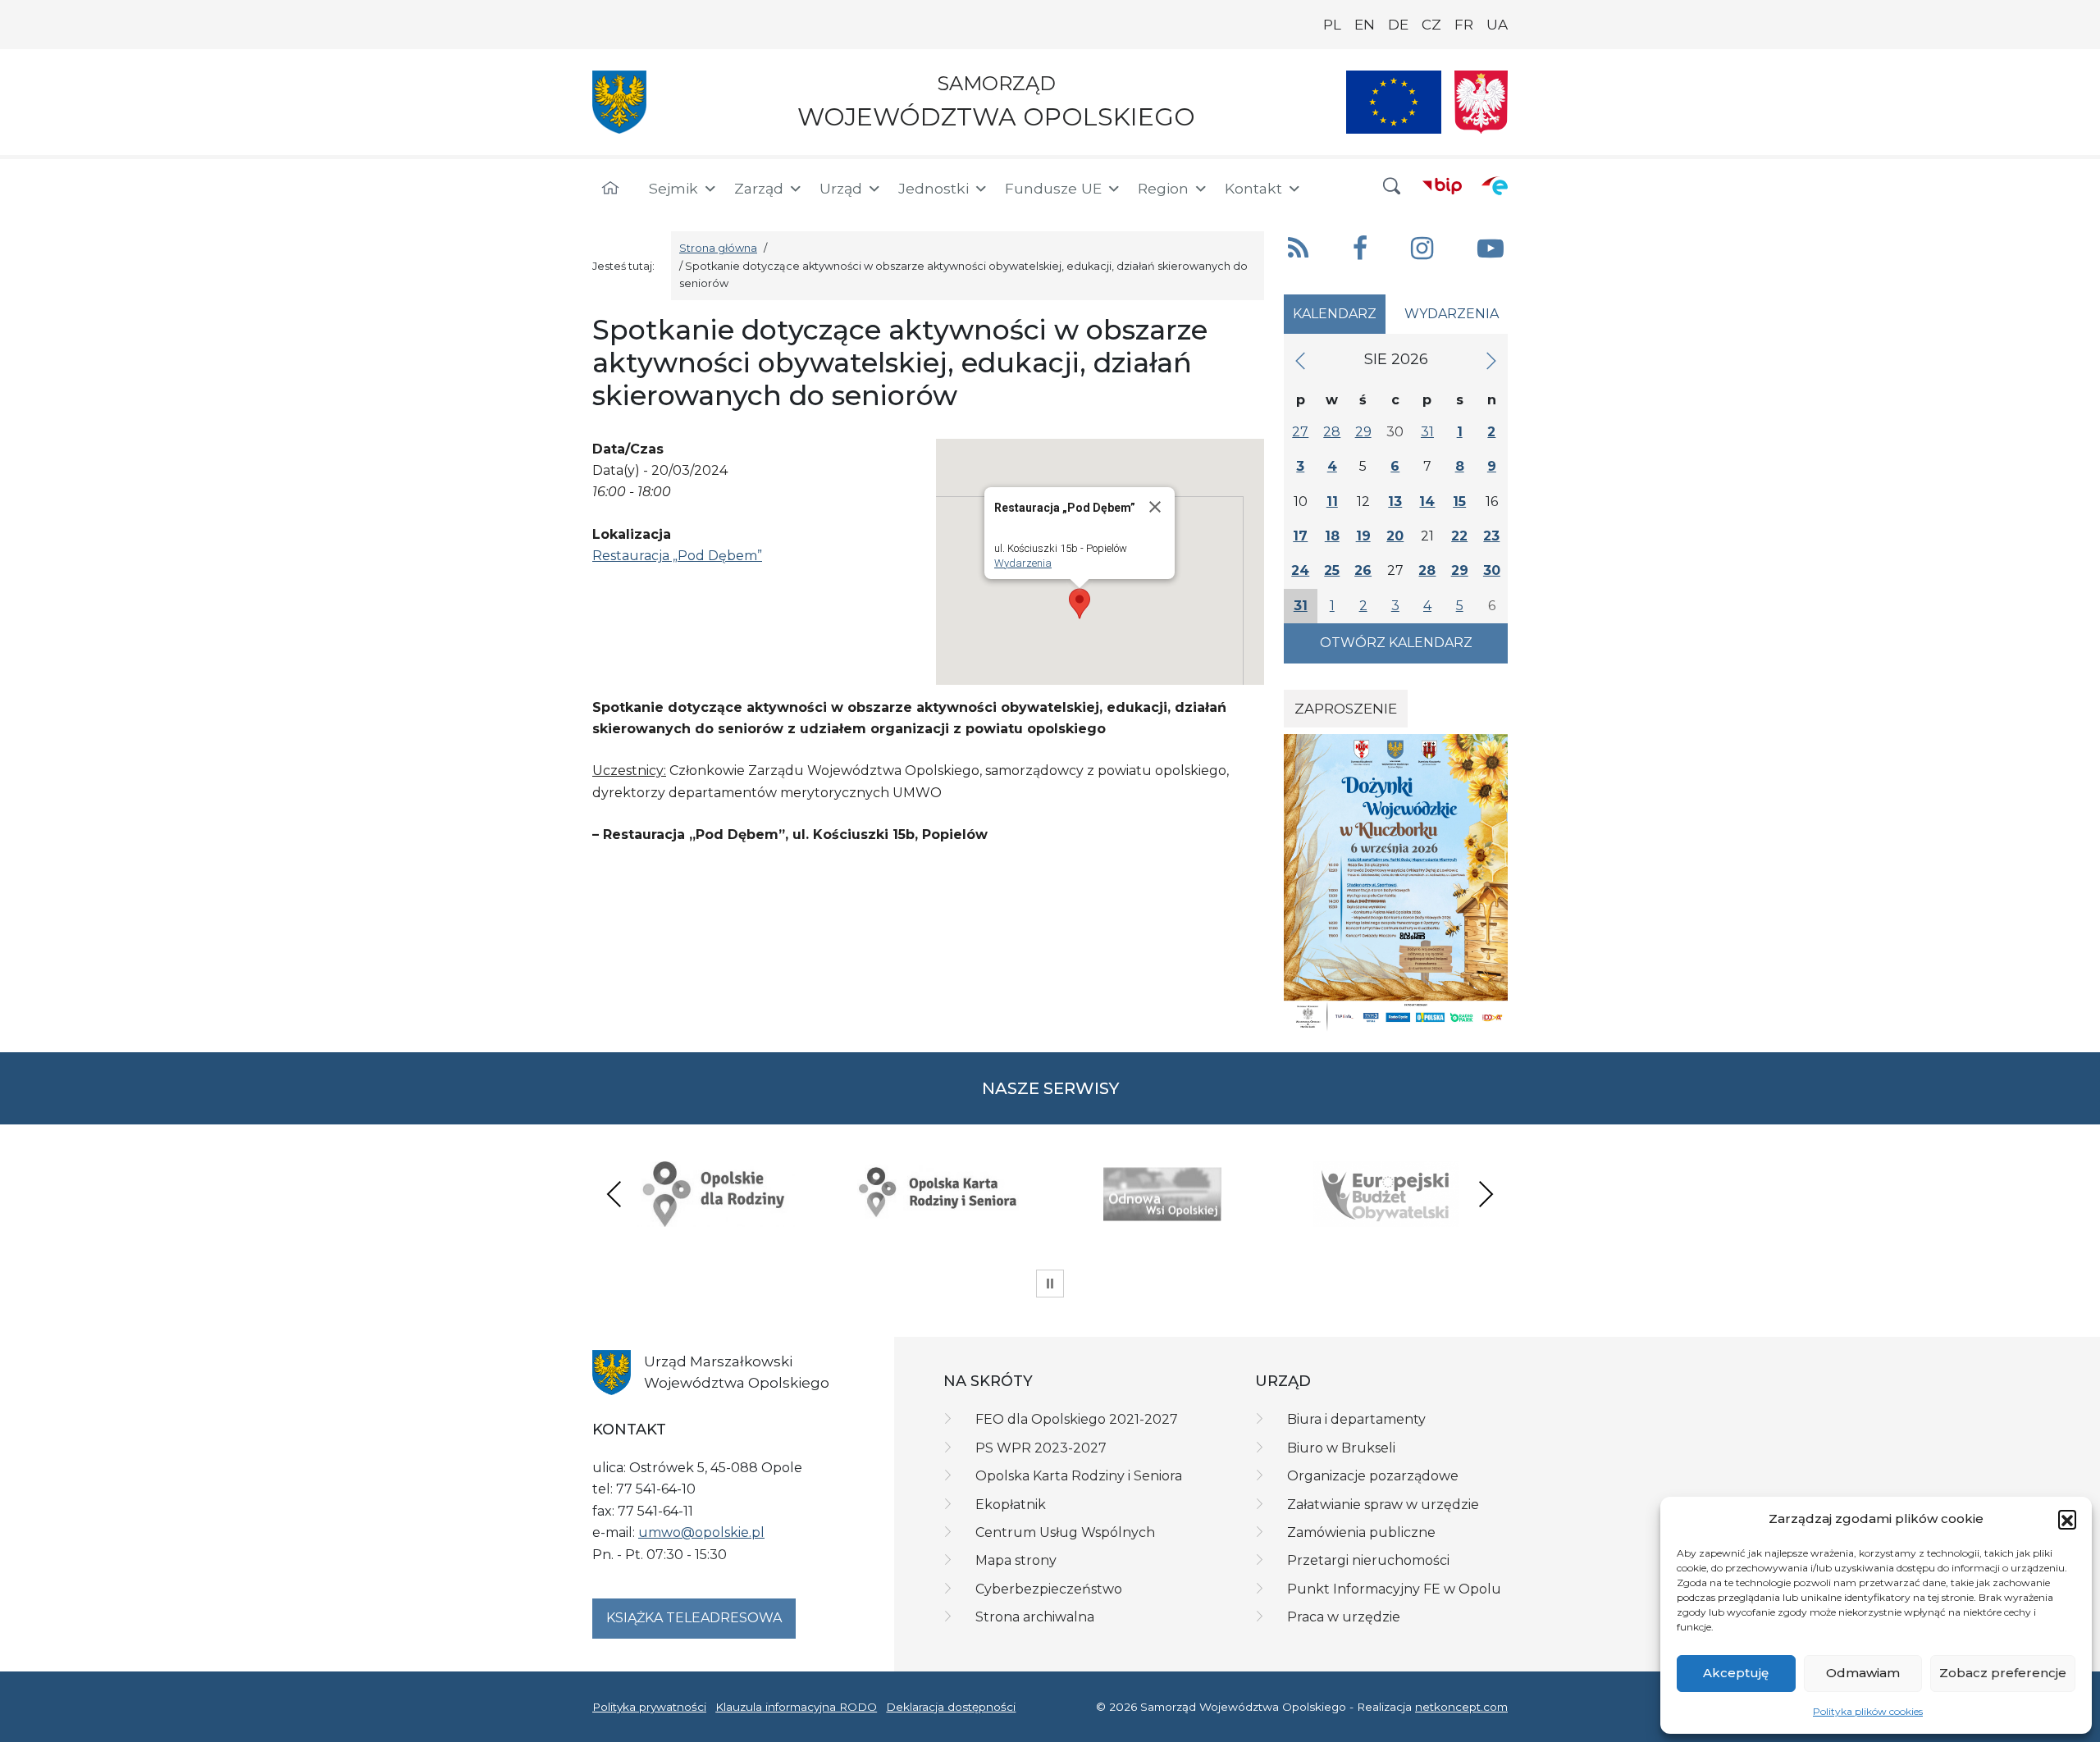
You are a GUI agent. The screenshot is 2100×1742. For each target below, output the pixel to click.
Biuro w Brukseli (1341, 1448)
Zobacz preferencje (2003, 1673)
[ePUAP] (1495, 185)
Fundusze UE (1053, 188)
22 (1459, 536)
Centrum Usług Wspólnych (1065, 1532)
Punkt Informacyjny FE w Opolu (1394, 1589)
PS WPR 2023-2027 (1041, 1448)
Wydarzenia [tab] (1452, 314)
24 (1300, 570)
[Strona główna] (610, 189)
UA (1497, 25)
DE (1398, 25)
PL (1332, 25)
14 (1427, 502)
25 (1332, 570)
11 (1332, 502)
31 (1427, 432)
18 (1332, 536)
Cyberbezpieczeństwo (1049, 1589)
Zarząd (759, 188)
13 (1395, 502)
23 (1491, 536)
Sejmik (673, 188)
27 (1300, 432)
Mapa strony (1016, 1560)
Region (1163, 188)
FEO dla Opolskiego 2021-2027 (1077, 1419)
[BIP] (1442, 185)
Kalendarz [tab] (1335, 314)
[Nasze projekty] (1394, 102)
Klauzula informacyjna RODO (796, 1707)
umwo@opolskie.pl (701, 1532)
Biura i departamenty (1356, 1419)
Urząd (841, 188)
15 (1459, 502)
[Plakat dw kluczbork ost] (1396, 882)
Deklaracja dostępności (951, 1707)
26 (1363, 570)
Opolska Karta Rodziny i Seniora (1079, 1476)
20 (1395, 536)
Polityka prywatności (649, 1707)
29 (1363, 432)
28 (1332, 432)
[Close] (1155, 507)
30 (1492, 570)
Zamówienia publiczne (1361, 1532)
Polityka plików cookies (1868, 1711)
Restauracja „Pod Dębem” (677, 556)
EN (1365, 25)
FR (1464, 25)
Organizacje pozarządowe (1373, 1476)
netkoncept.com (1461, 1707)
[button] (2067, 1519)
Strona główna (718, 248)
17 (1300, 536)
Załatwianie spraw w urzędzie (1383, 1505)
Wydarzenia (1023, 563)
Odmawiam (1863, 1673)
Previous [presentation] (614, 1194)
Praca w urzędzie (1344, 1617)
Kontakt (1253, 188)
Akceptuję (1736, 1673)
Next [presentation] (1486, 1194)
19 (1363, 536)
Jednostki (934, 188)
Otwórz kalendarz (1396, 643)
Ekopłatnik (1011, 1505)
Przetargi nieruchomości (1368, 1560)
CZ (1431, 25)
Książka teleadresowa (694, 1618)
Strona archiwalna (1035, 1617)
